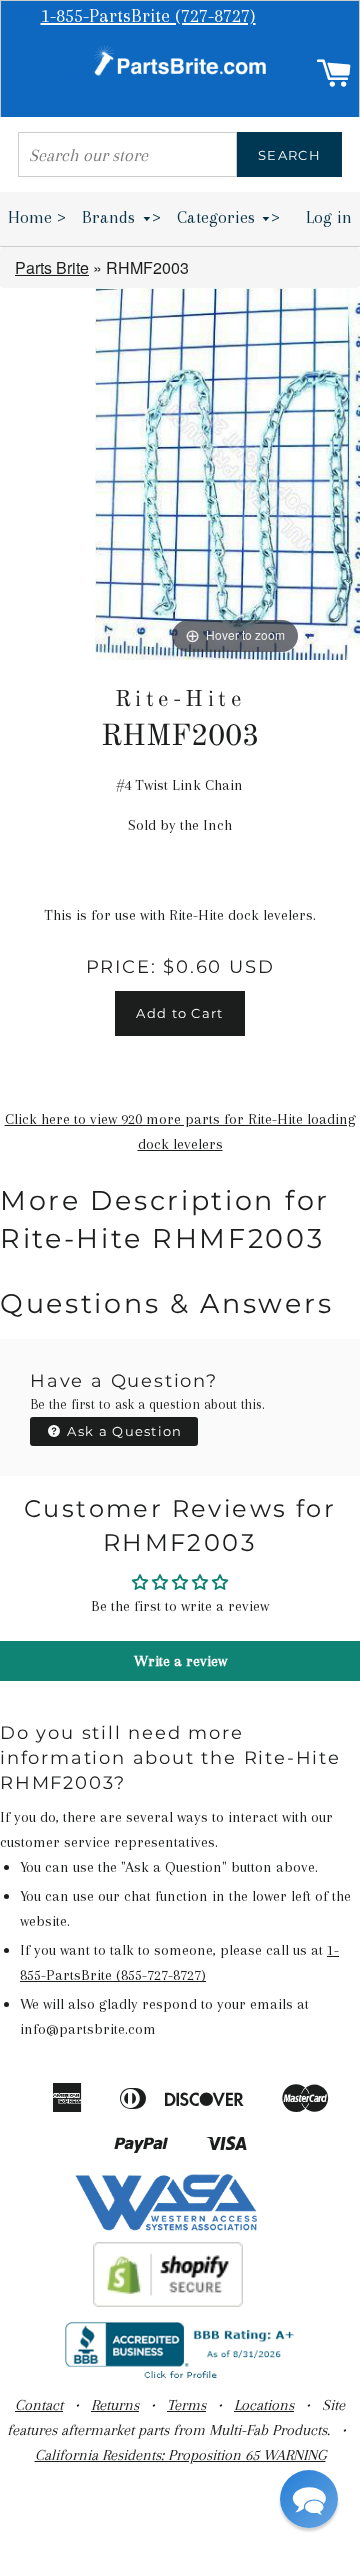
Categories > (229, 217)
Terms (186, 2405)
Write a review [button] (180, 1661)
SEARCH (289, 155)
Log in (329, 217)
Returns (115, 2405)
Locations (264, 2405)
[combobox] (127, 154)
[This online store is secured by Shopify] (168, 2302)
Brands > (121, 217)
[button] (309, 2499)
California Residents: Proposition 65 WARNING (180, 2455)
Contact (39, 2405)
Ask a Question (123, 1431)
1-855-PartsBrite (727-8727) (148, 16)
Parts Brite (52, 267)
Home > (37, 217)
